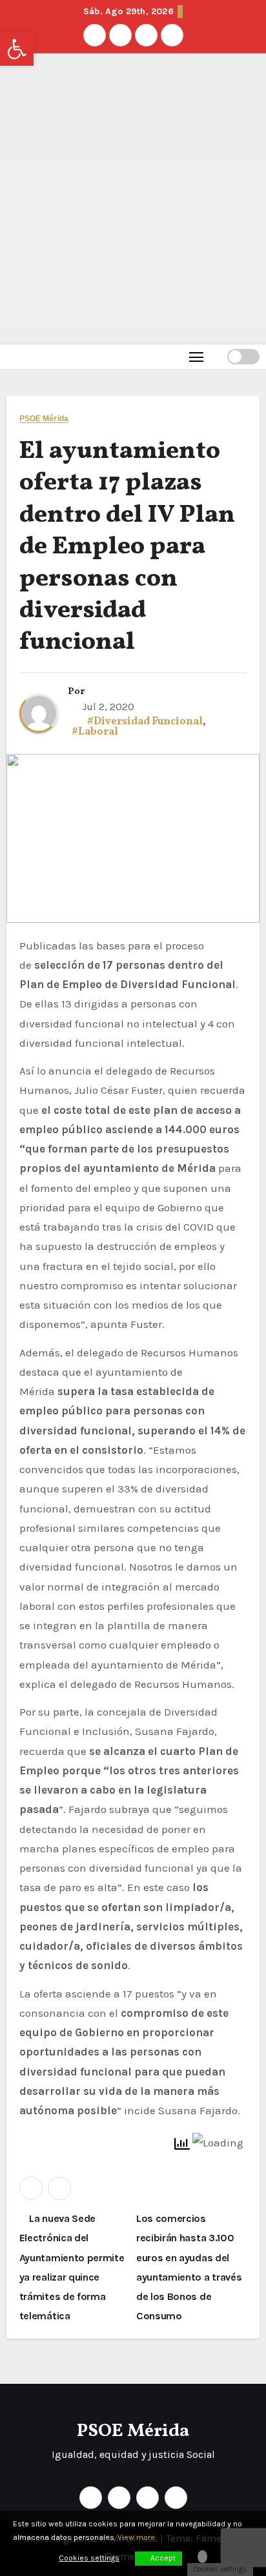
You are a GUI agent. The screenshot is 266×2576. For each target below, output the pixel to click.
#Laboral (95, 732)
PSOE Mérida (44, 419)
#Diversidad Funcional (145, 722)
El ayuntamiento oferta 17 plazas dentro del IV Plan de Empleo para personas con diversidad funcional (127, 547)
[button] (217, 356)
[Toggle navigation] (197, 356)
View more (136, 2537)
